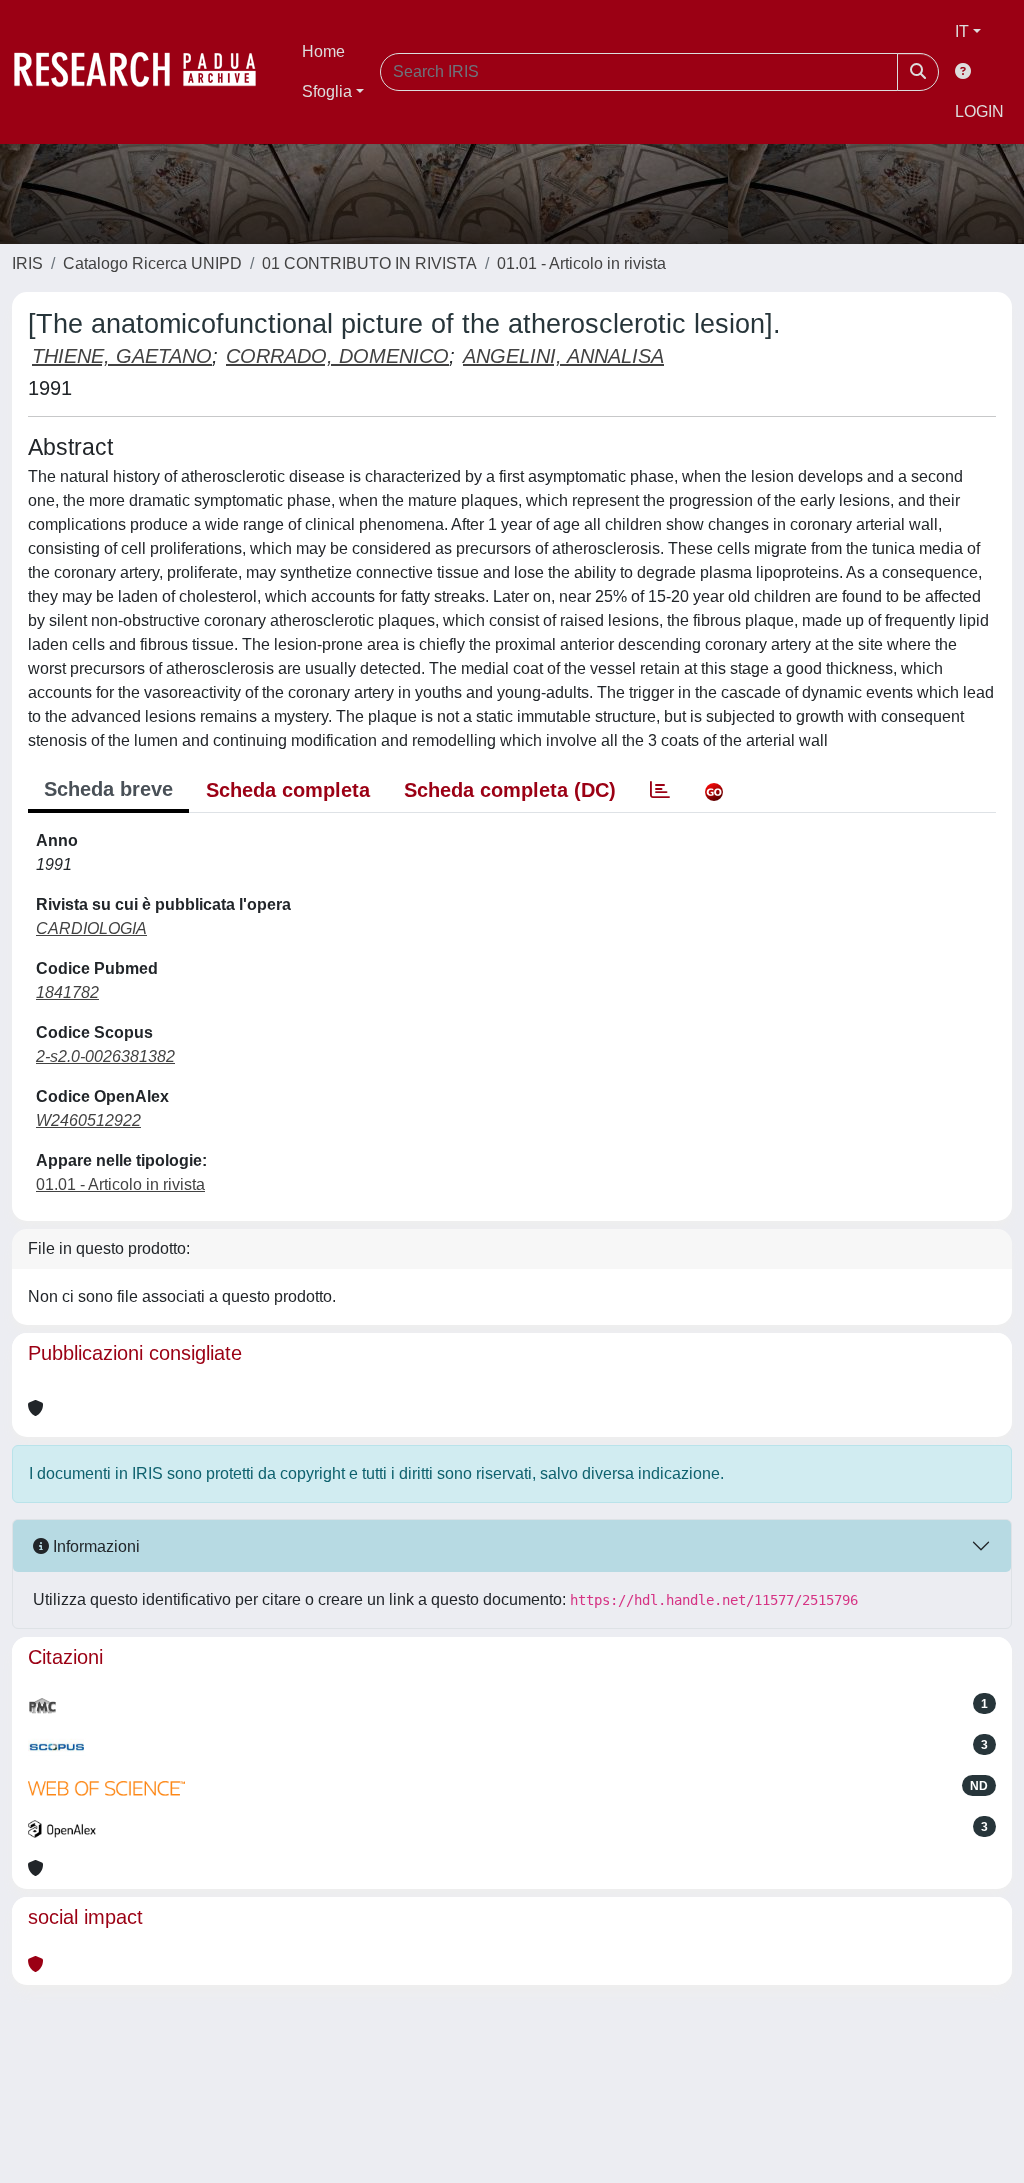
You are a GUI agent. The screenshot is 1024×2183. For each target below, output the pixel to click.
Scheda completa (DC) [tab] (510, 790)
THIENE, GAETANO (122, 356)
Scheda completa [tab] (288, 790)
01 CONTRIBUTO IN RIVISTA (369, 263)
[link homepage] (145, 72)
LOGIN (979, 111)
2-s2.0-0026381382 (105, 1056)
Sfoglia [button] (327, 91)
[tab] (660, 790)
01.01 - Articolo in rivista (581, 263)
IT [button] (962, 31)
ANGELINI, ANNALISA (563, 356)
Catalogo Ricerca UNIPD (152, 263)
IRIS (27, 263)
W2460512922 (88, 1120)
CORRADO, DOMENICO (337, 356)
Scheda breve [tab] (108, 789)
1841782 (67, 992)
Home (323, 51)
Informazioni (94, 1546)
